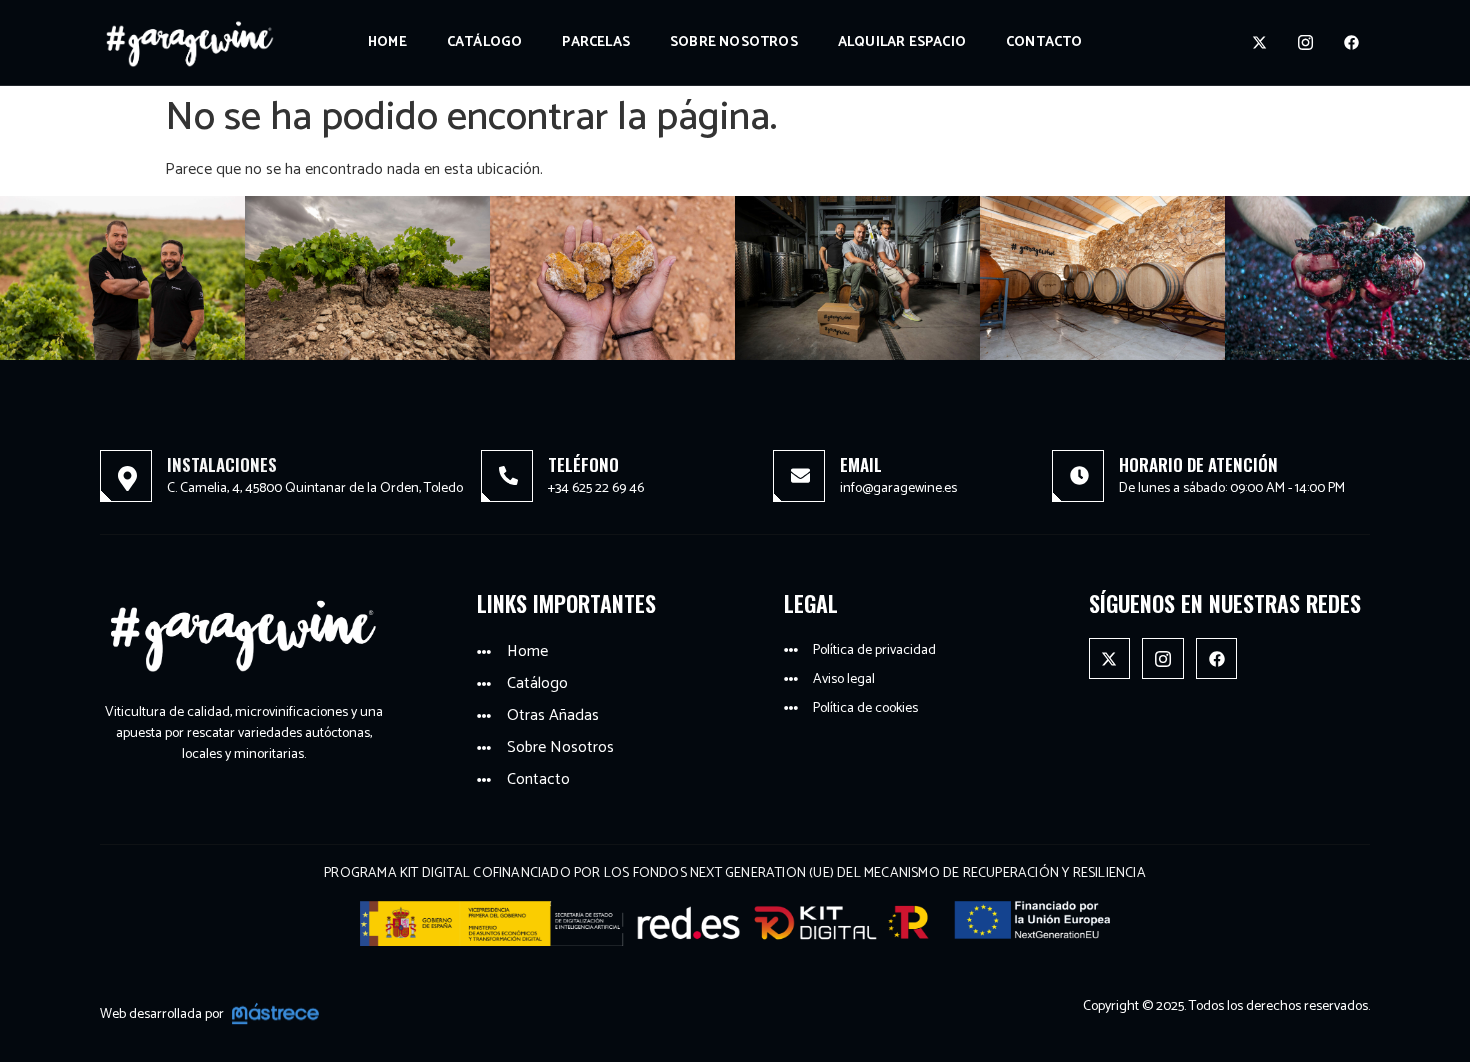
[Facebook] (1352, 43)
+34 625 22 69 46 (596, 488)
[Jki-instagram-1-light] (1306, 43)
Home (387, 42)
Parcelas (596, 42)
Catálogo (485, 42)
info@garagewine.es (898, 488)
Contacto (1044, 42)
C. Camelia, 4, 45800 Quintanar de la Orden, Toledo (315, 488)
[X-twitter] (1260, 43)
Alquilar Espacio (902, 42)
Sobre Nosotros (734, 42)
